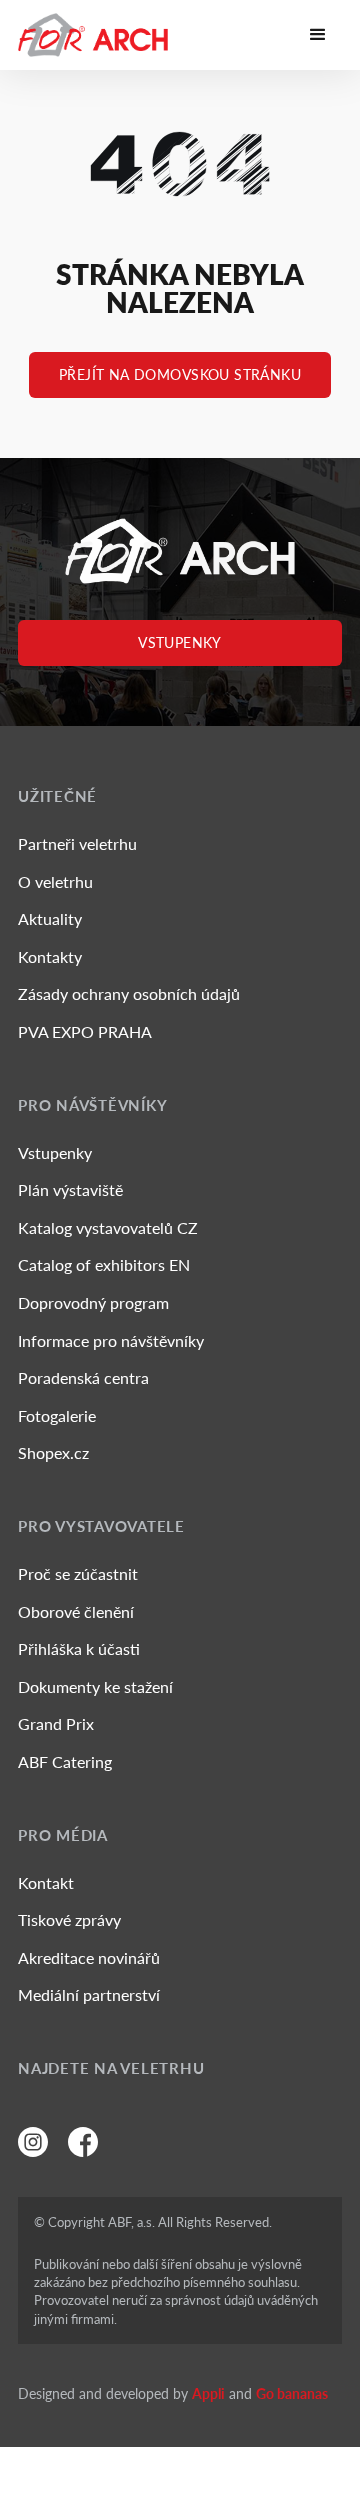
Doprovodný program (93, 1302)
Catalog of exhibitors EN (104, 1264)
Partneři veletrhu (77, 843)
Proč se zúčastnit (78, 1573)
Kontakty (50, 956)
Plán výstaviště (70, 1189)
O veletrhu (55, 881)
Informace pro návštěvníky (111, 1340)
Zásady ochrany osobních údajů (129, 993)
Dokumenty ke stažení (95, 1686)
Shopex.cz (53, 1452)
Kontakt (46, 1882)
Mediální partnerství (89, 1994)
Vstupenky (180, 642)
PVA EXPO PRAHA (85, 1031)
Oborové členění (76, 1611)
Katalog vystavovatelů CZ (108, 1227)
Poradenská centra (83, 1377)
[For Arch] (93, 34)
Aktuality (50, 918)
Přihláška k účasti (79, 1648)
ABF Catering (65, 1761)
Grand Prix (56, 1723)
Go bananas (292, 2393)
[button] (318, 35)
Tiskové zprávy (69, 1919)
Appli (208, 2393)
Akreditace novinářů (89, 1957)
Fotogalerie (57, 1415)
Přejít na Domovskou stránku (180, 374)
